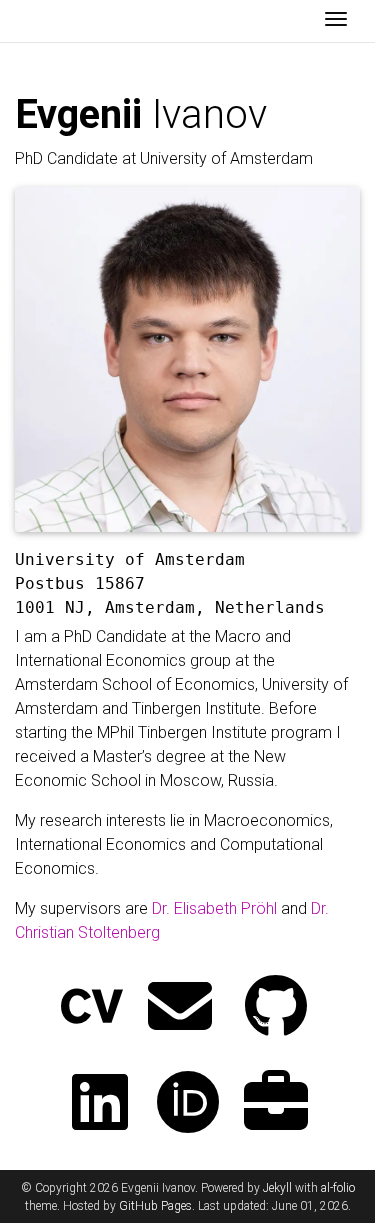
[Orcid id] (188, 1104)
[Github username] (276, 1008)
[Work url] (276, 1104)
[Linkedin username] (100, 1104)
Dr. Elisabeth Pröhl (214, 908)
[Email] (180, 1008)
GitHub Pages (155, 1206)
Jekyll (277, 1188)
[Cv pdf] (92, 1008)
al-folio (338, 1188)
